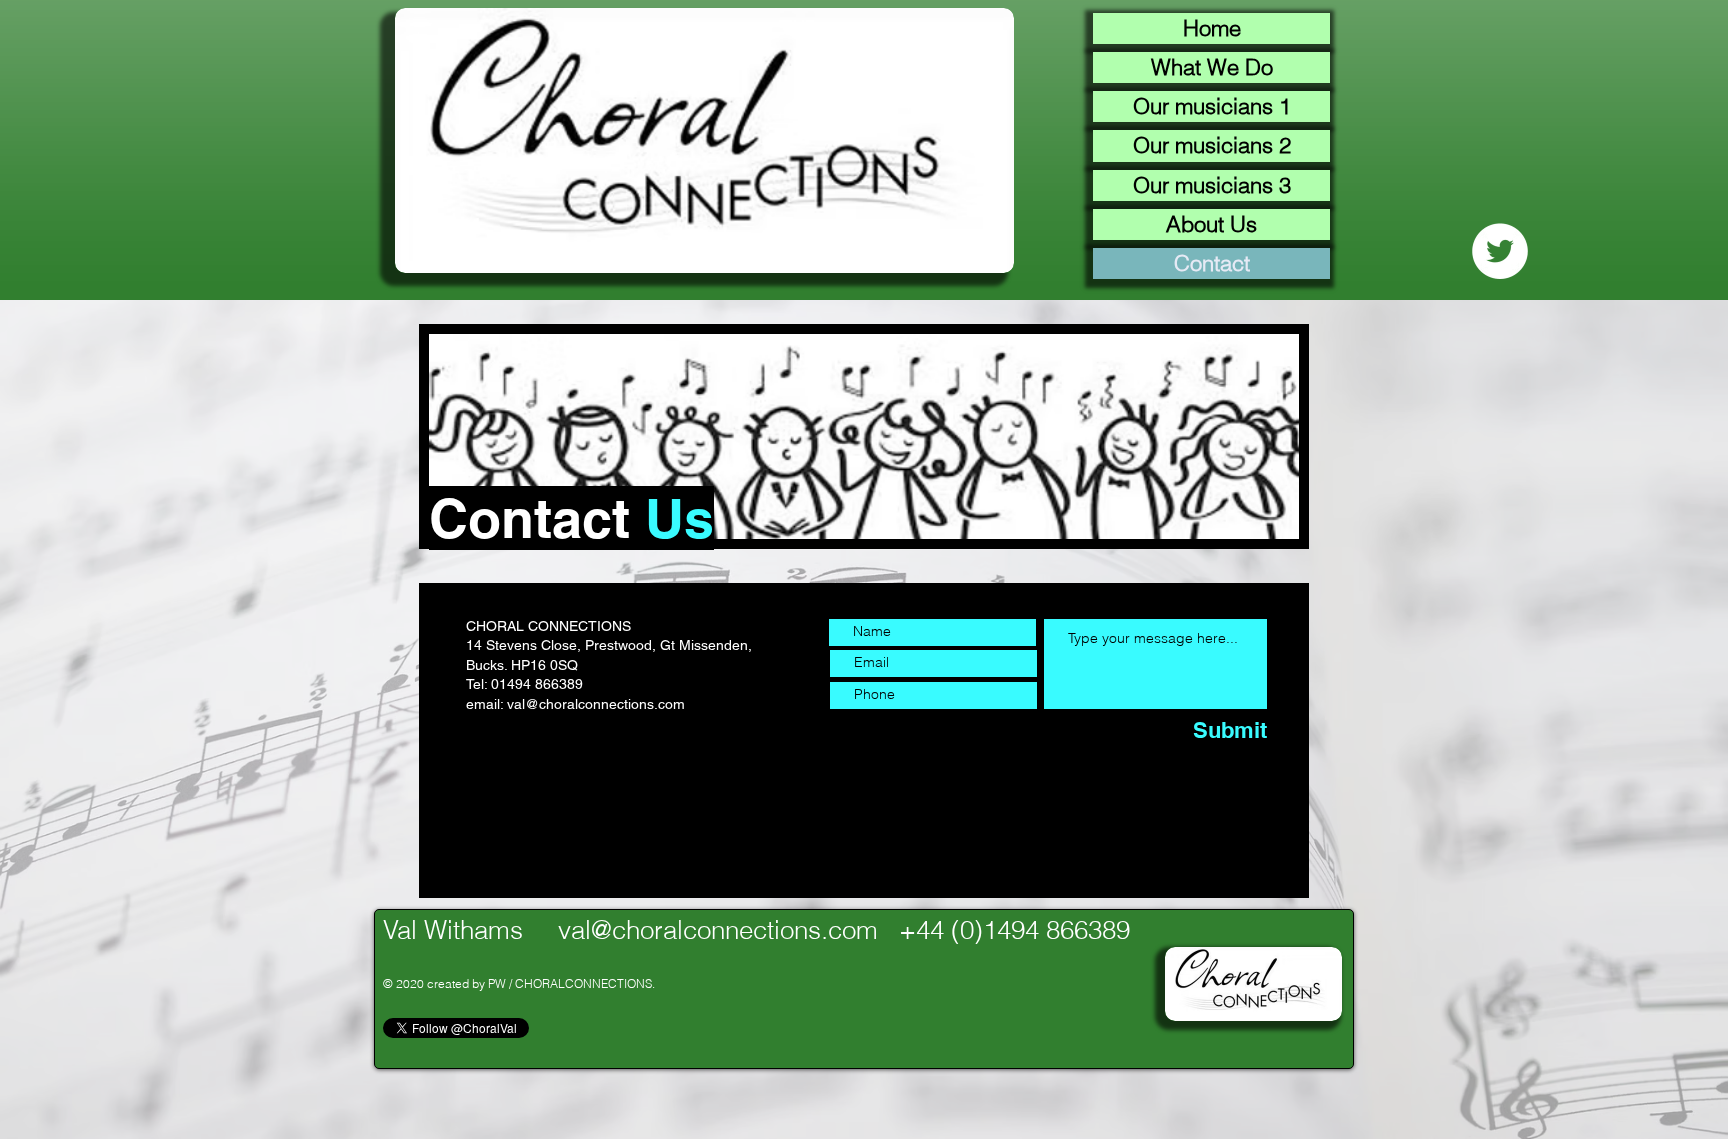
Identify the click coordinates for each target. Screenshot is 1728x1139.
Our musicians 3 (1212, 185)
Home (1212, 28)
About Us (1211, 224)
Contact (1212, 263)
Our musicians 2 (1212, 145)
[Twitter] (1500, 251)
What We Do (1212, 67)
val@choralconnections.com (596, 704)
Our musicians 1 (1212, 106)
